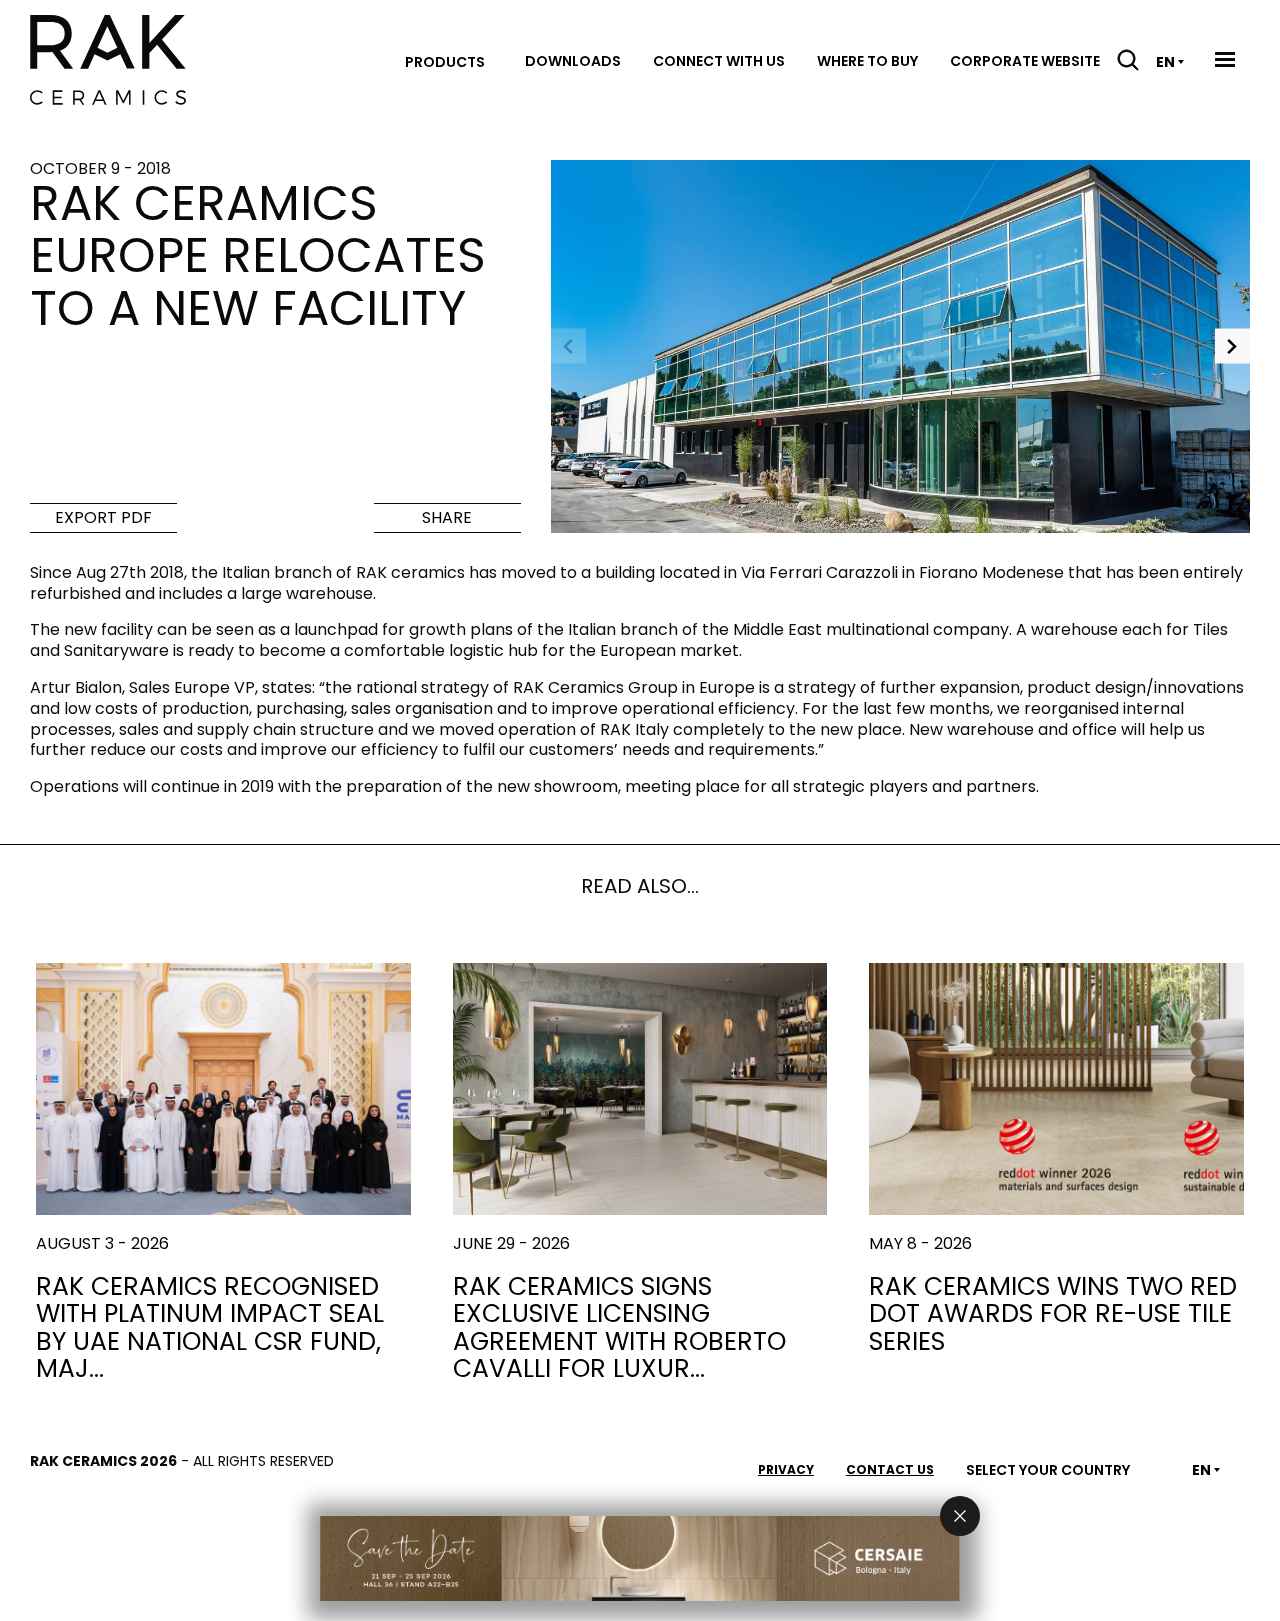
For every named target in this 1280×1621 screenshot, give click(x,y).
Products (445, 62)
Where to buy (867, 61)
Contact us (890, 1469)
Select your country (1048, 1470)
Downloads (573, 61)
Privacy (786, 1469)
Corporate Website (1025, 61)
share (447, 517)
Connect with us (719, 61)
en (1165, 62)
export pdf (103, 517)
